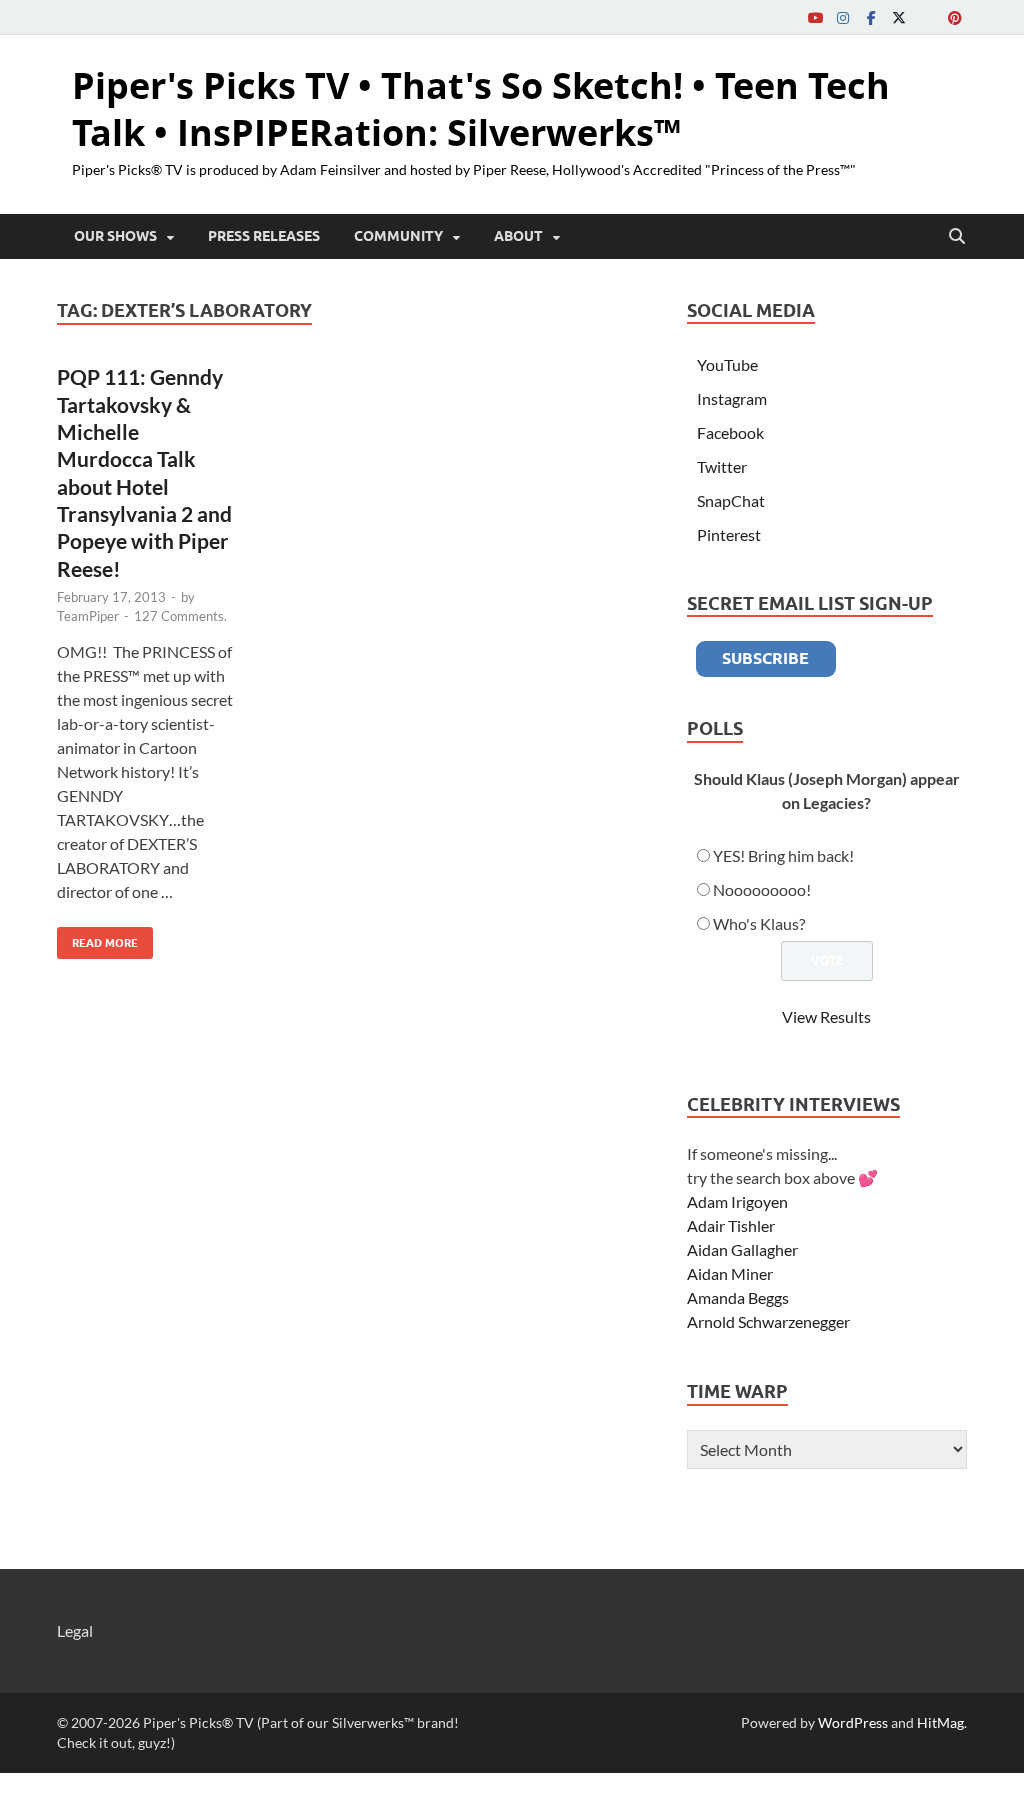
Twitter (722, 466)
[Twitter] (899, 17)
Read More (97, 938)
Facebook (730, 432)
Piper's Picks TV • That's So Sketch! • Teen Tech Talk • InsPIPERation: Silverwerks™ (481, 109)
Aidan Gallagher (742, 1249)
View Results (826, 1016)
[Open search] (957, 237)
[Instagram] (843, 17)
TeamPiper (88, 616)
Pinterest (729, 534)
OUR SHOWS (115, 236)
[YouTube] (815, 17)
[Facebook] (871, 17)
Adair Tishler (731, 1225)
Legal (75, 1630)
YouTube (727, 364)
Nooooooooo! (762, 889)
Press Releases (264, 236)
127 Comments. (180, 616)
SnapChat (731, 500)
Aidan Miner (730, 1273)
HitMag (940, 1722)
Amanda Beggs (738, 1297)
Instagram (732, 398)
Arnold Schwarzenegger (768, 1321)
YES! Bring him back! (783, 855)
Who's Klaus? (759, 923)
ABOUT (518, 236)
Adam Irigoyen (737, 1201)
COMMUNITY (398, 236)
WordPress (853, 1722)
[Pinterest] (955, 17)
